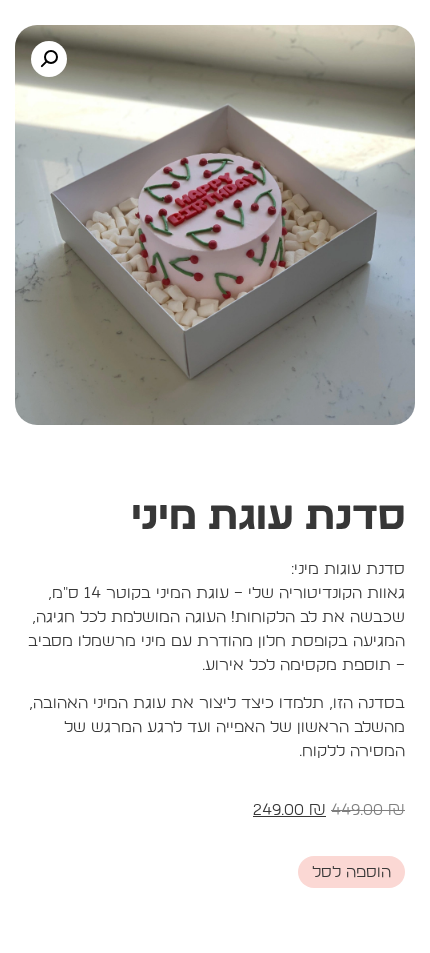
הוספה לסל (351, 872)
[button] (49, 59)
